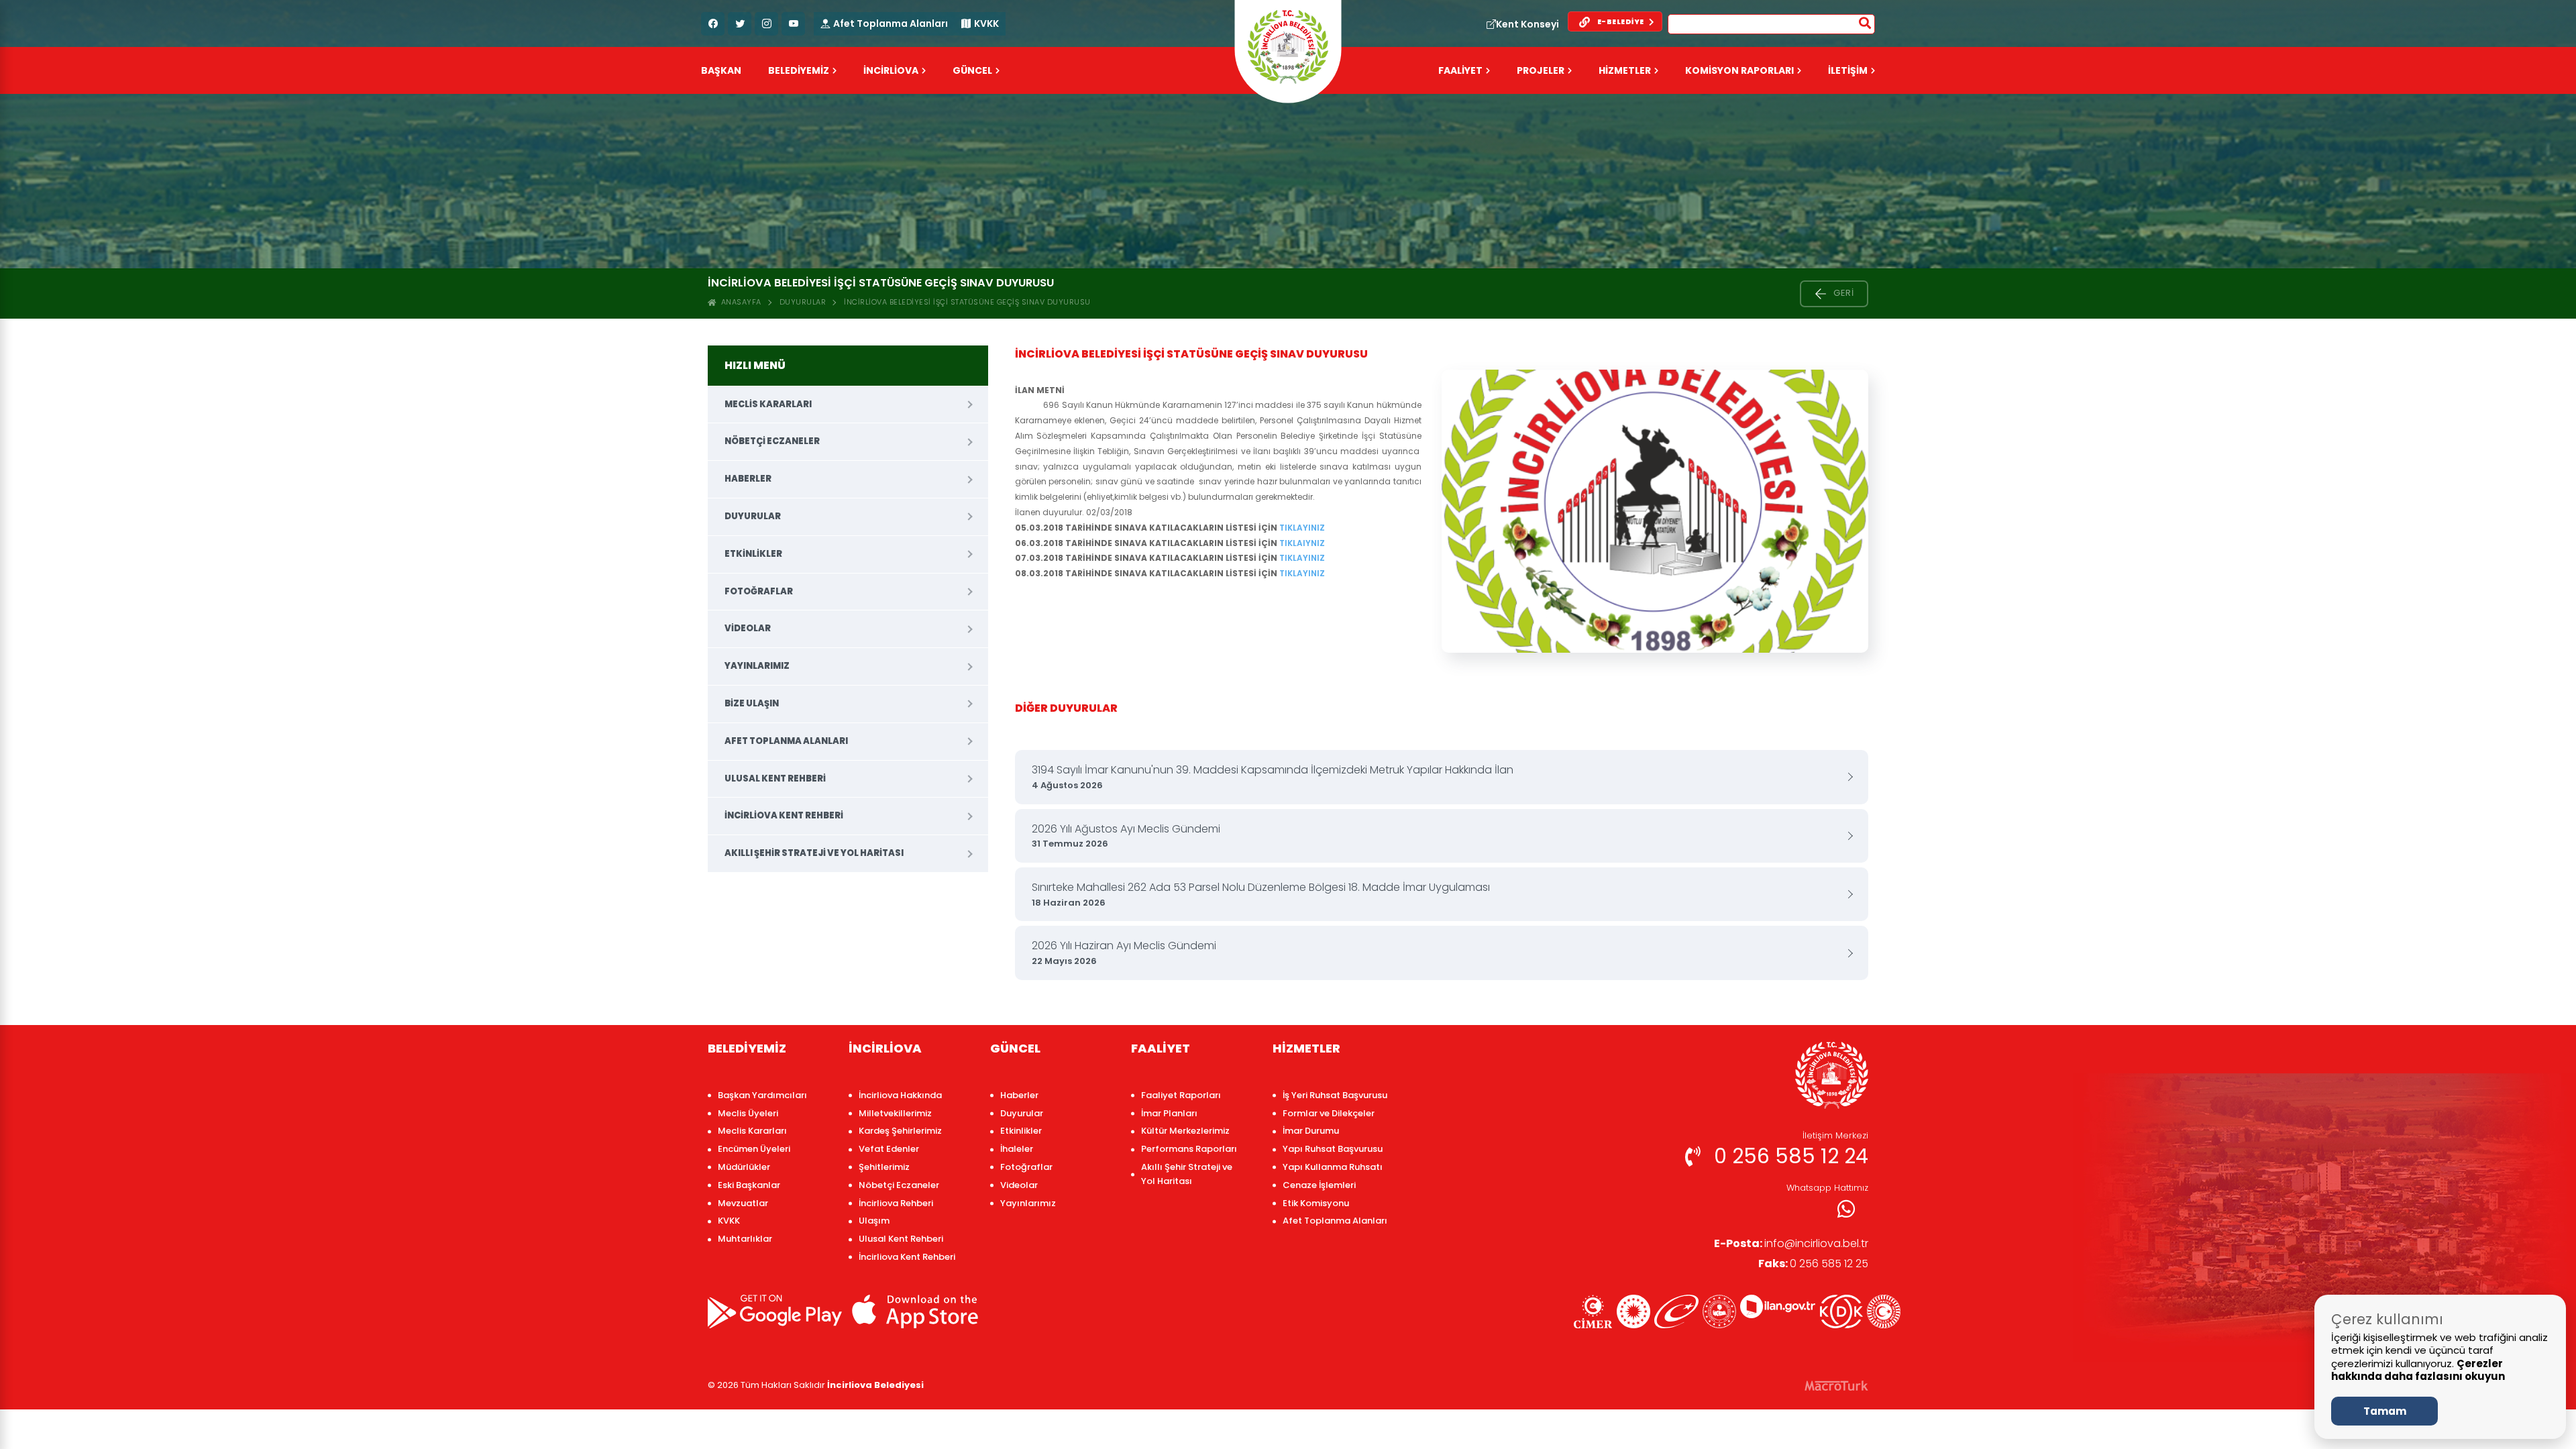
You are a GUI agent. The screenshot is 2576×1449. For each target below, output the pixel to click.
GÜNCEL (972, 70)
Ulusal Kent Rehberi (775, 779)
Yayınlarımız (757, 666)
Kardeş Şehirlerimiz (900, 1131)
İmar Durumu (1311, 1131)
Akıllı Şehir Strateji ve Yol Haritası (814, 853)
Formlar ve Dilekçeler (1329, 1113)
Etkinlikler (753, 554)
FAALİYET (1460, 70)
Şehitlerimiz (884, 1167)
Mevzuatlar (743, 1203)
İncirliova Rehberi (896, 1203)
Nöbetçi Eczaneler (772, 441)
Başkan (721, 70)
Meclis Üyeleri (748, 1113)
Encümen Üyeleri (754, 1149)
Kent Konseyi (1527, 24)
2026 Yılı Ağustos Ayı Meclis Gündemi (1126, 836)
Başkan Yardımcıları (762, 1095)
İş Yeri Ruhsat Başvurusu (1335, 1095)
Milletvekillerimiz (895, 1113)
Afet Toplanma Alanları (891, 23)
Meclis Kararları (768, 404)
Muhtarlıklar (745, 1239)
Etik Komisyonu (1316, 1203)
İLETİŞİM (1848, 70)
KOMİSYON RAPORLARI (1739, 70)
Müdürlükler (744, 1167)
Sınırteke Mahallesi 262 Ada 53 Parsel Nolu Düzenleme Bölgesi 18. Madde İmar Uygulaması (1261, 894)
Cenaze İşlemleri (1319, 1185)
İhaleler (1017, 1149)
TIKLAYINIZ (1302, 528)
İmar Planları (1169, 1113)
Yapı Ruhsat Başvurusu (1333, 1149)
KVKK (986, 23)
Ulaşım (874, 1221)
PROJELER (1541, 70)
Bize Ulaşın (752, 703)
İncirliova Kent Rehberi (784, 815)
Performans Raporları (1189, 1149)
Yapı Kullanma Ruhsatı (1333, 1167)
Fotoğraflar (759, 591)
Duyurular (803, 302)
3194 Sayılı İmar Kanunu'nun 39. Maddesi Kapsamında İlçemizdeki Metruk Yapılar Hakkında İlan (1273, 777)
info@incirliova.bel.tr (1791, 1243)
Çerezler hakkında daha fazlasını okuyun (2418, 1370)
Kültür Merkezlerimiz (1185, 1131)
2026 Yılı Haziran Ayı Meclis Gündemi (1124, 953)
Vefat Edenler (889, 1149)
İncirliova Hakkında (900, 1095)
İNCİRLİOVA (891, 70)
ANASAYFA (739, 302)
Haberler (748, 479)
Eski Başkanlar (749, 1185)
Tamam (2385, 1411)
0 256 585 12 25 (1813, 1264)
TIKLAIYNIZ (1301, 543)
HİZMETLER (1625, 70)
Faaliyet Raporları (1181, 1095)
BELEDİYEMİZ (799, 70)
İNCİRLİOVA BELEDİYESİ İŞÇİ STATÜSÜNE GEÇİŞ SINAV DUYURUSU (967, 302)
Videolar (748, 628)
